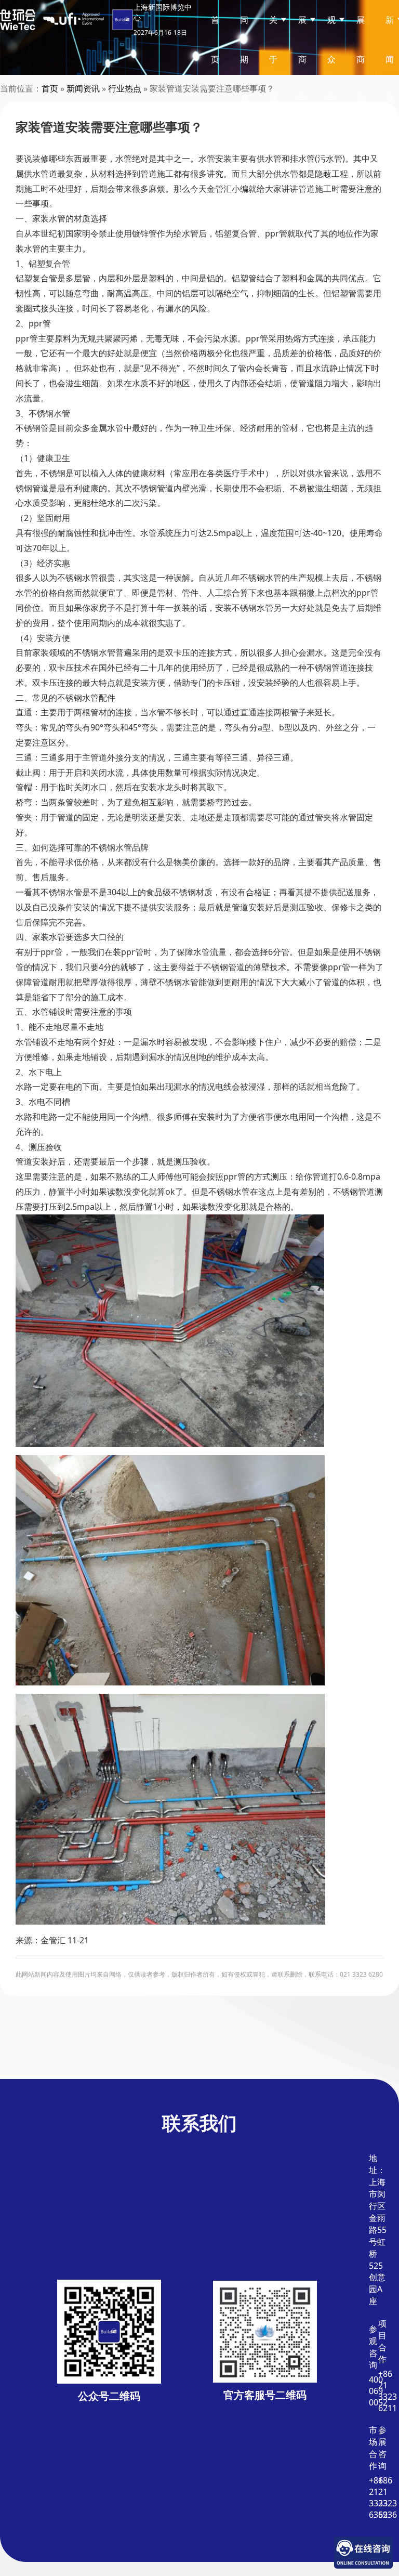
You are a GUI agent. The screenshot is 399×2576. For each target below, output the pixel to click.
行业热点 (125, 88)
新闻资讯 (83, 88)
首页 (215, 40)
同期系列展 (244, 99)
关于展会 (273, 79)
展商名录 (361, 79)
